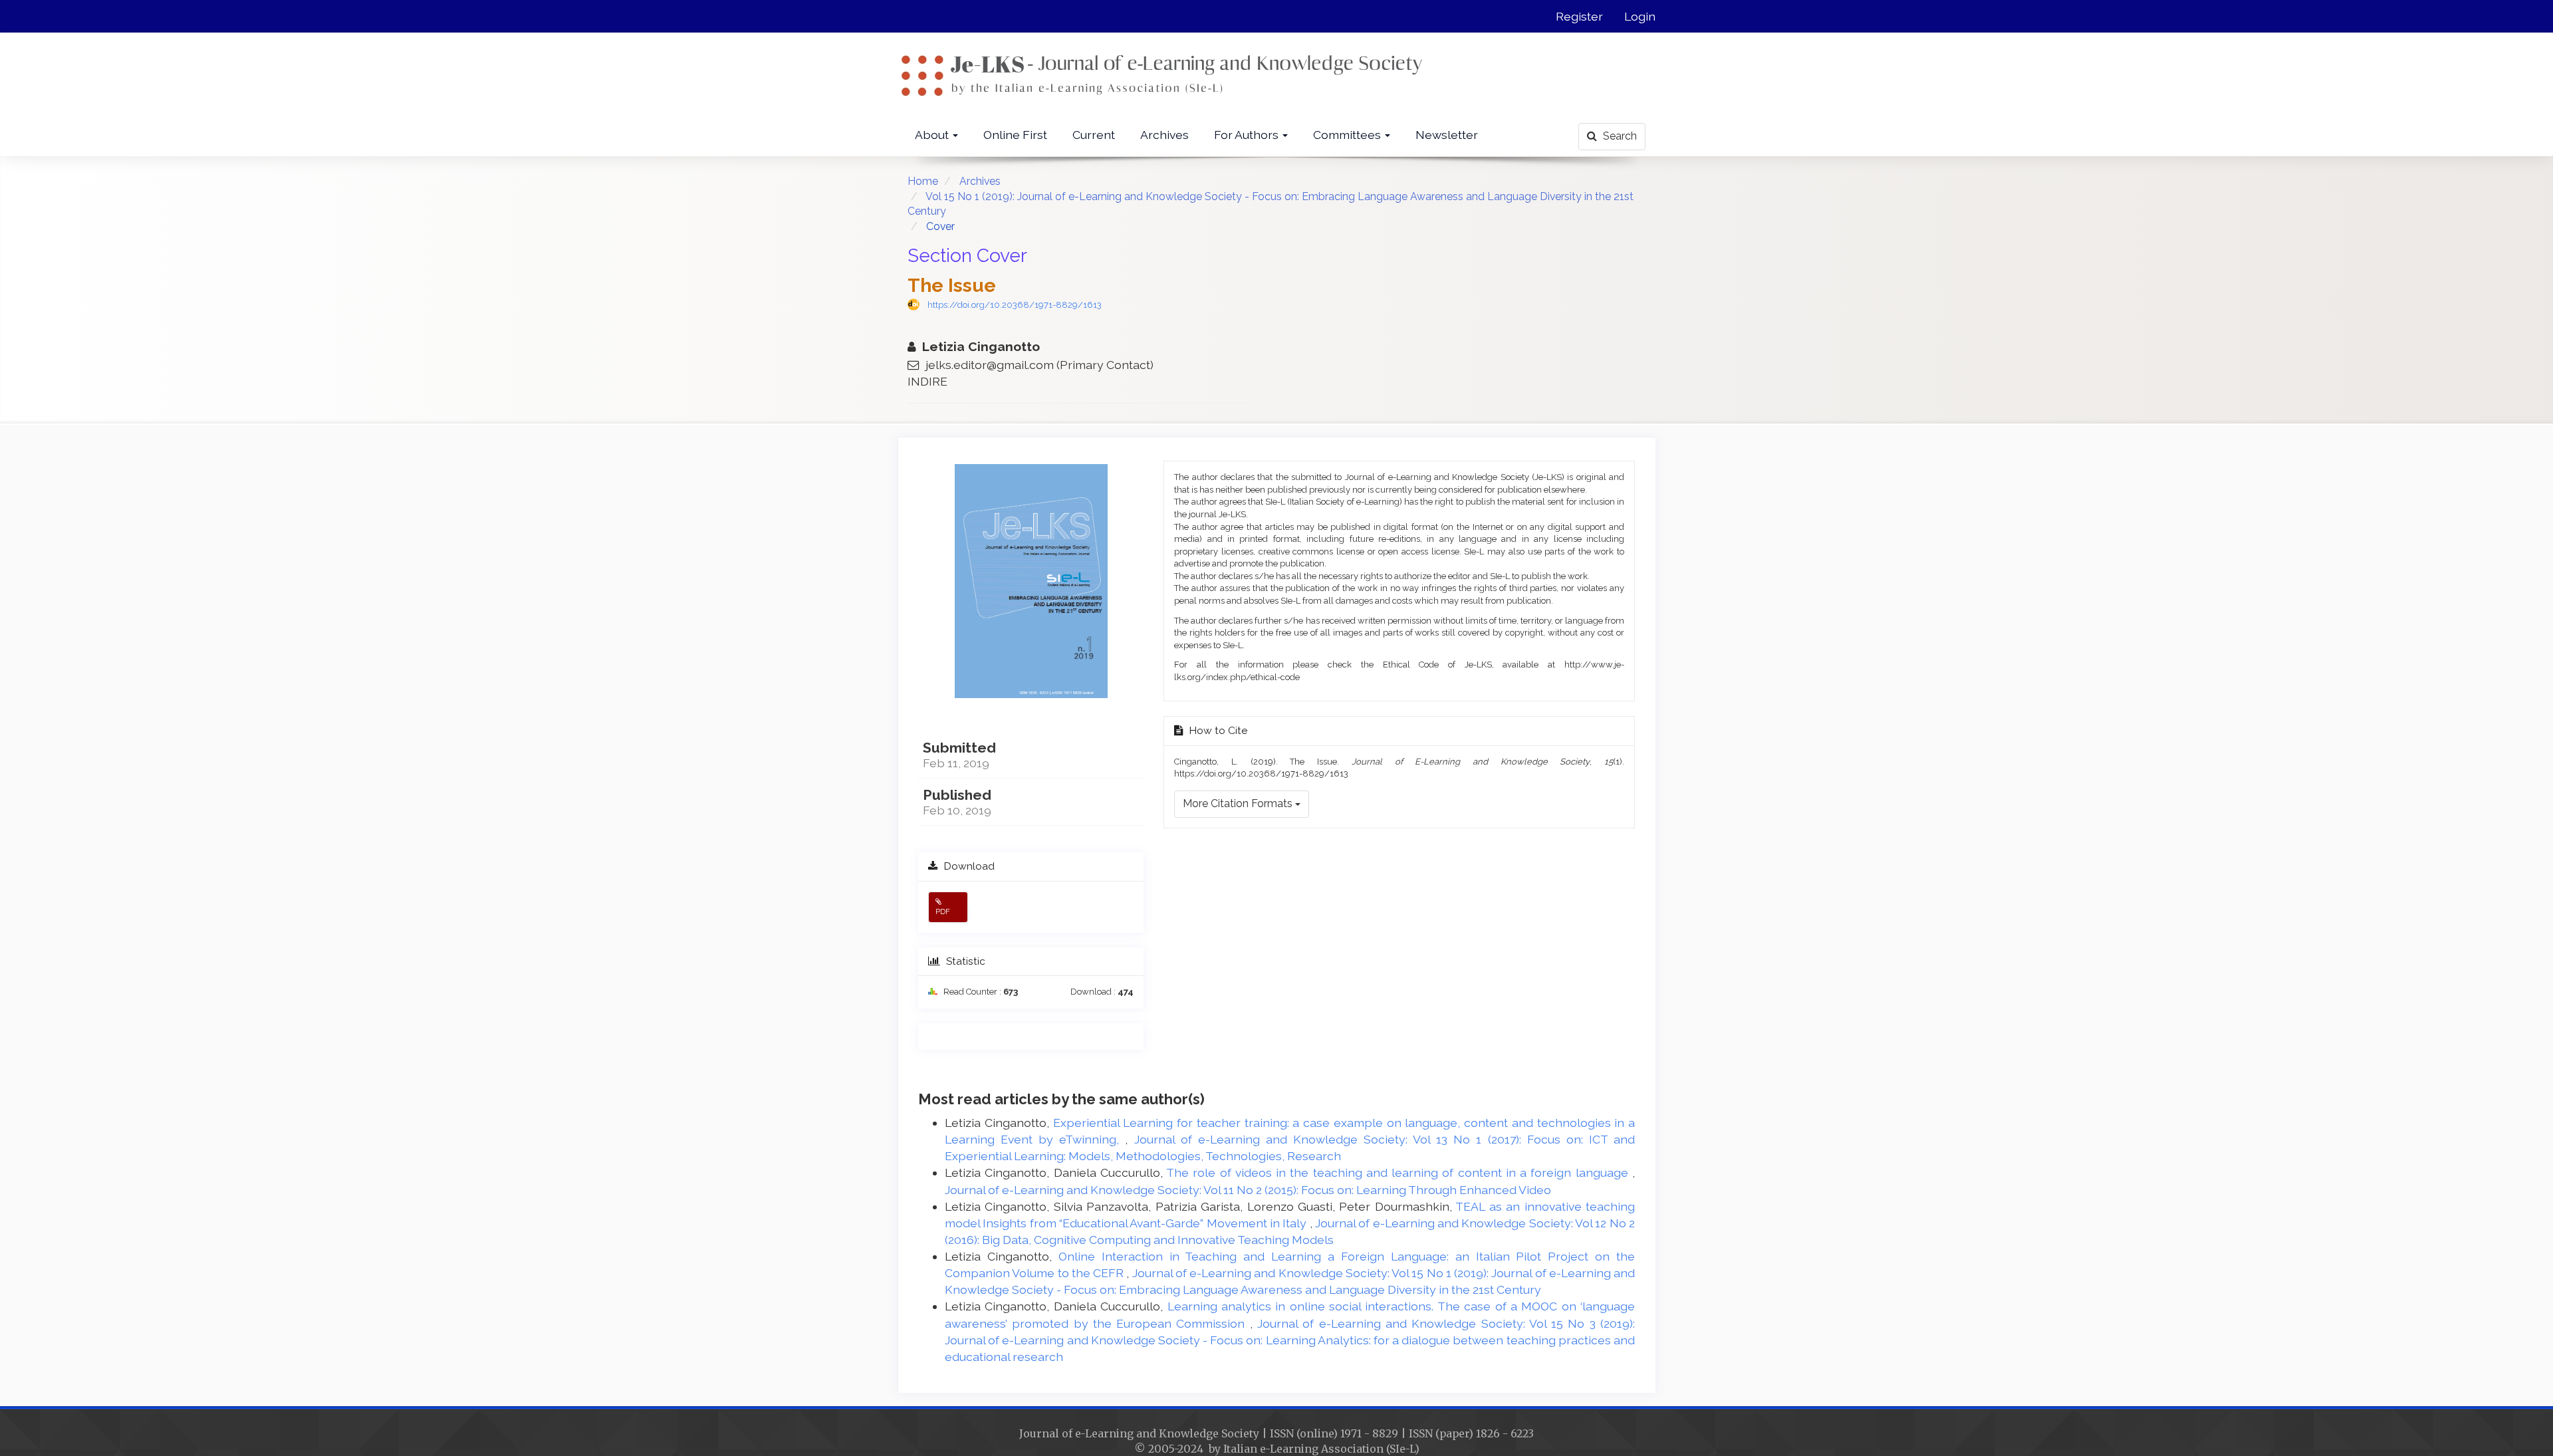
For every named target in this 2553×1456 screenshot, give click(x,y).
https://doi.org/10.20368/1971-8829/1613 (1015, 305)
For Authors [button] (1248, 135)
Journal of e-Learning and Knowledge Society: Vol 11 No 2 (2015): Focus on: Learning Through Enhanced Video (1248, 1190)
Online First (1015, 135)
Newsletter (1447, 135)
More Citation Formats (1239, 803)
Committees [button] (1348, 135)
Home (923, 181)
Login (1640, 16)
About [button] (933, 135)
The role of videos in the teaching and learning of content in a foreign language (1399, 1172)
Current (1094, 135)
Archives (1164, 135)
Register (1579, 16)
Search (1619, 136)
